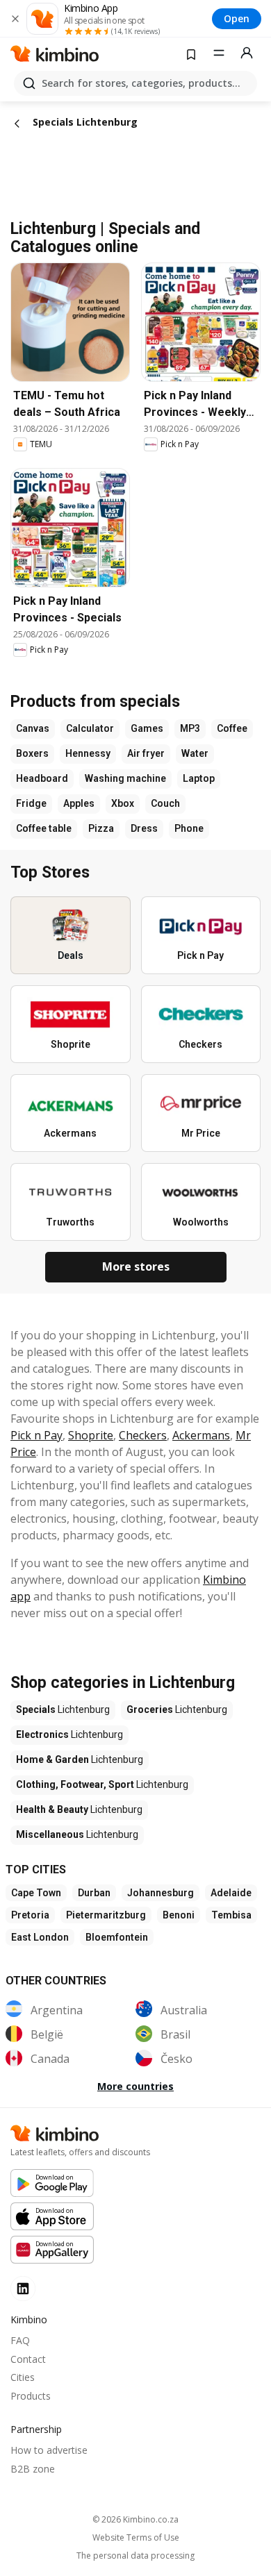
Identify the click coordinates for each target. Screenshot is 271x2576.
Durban (94, 1893)
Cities (23, 2377)
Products (31, 2396)
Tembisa (231, 1915)
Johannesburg (161, 1893)
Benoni (179, 1915)
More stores (136, 1266)
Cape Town (36, 1893)
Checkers (143, 1435)
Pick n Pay (36, 1435)
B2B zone (33, 2469)
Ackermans (201, 1435)
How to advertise (49, 2450)
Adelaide (231, 1893)
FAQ (20, 2340)
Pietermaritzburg (106, 1915)
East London (40, 1937)
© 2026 (135, 2519)
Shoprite (91, 1435)
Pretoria (30, 1915)
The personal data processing (135, 2556)
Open (237, 18)
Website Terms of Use (136, 2538)
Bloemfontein (117, 1937)
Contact (28, 2359)
